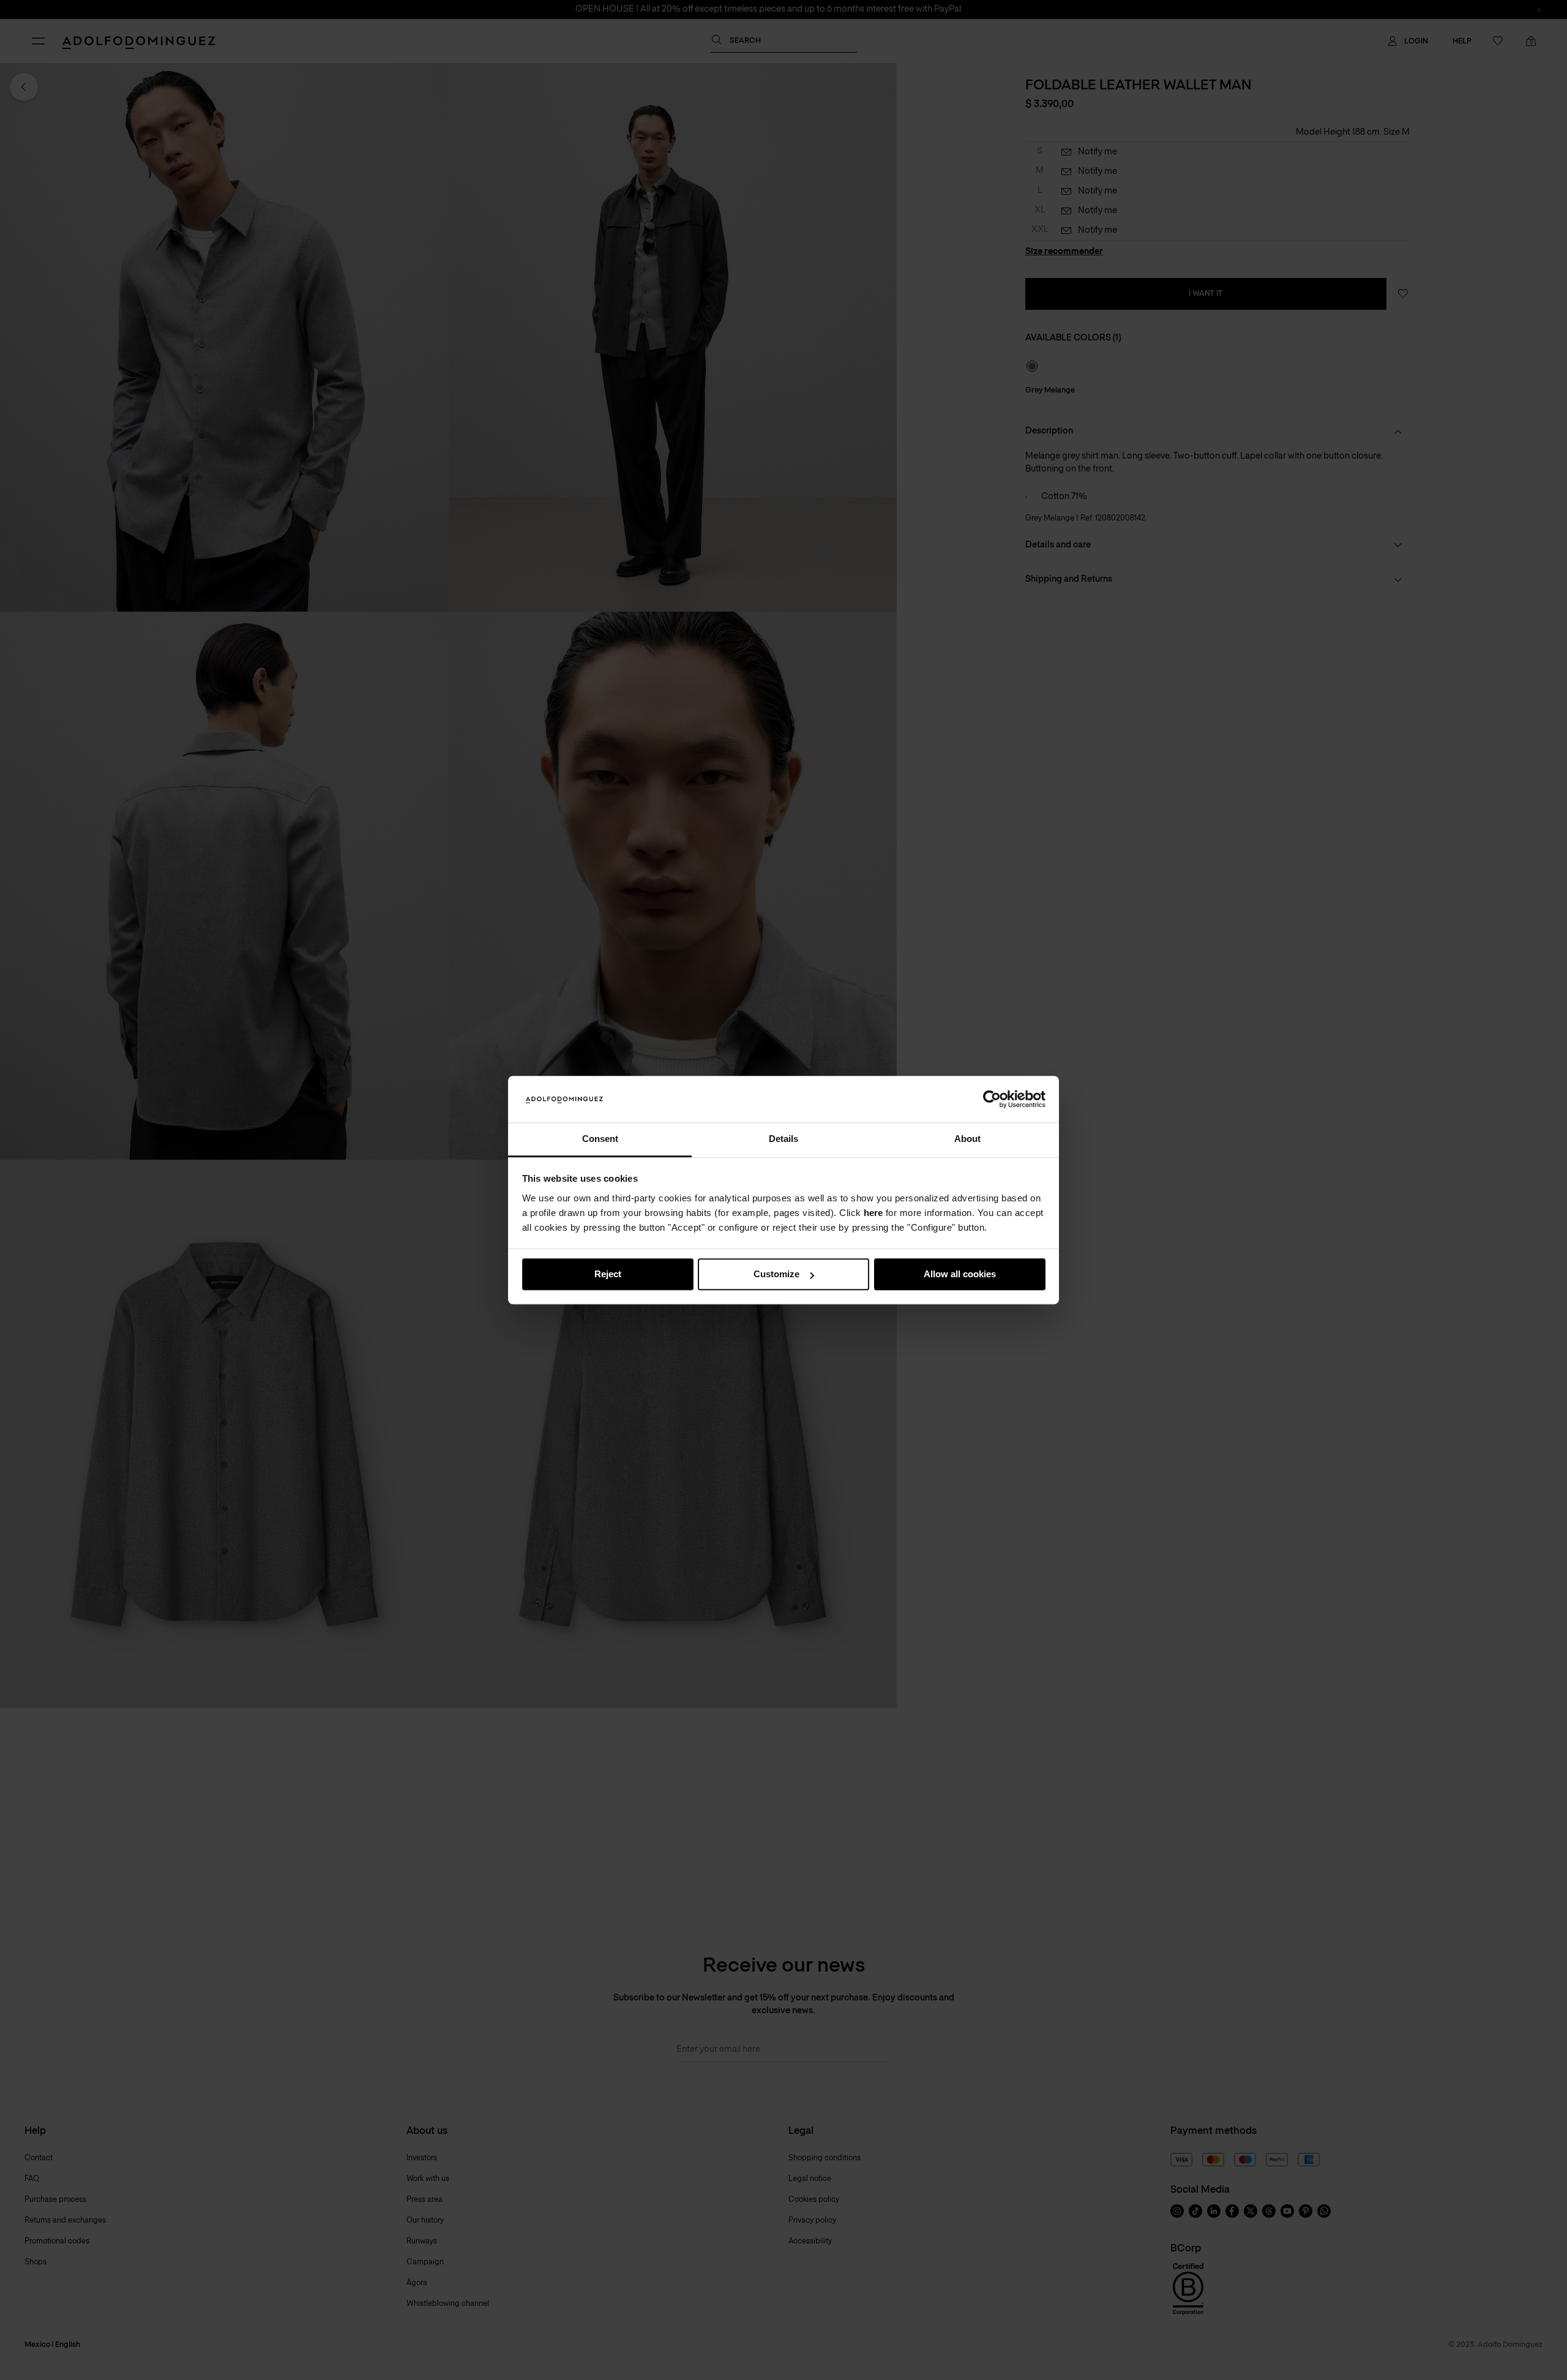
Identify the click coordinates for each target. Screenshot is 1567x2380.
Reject (608, 1274)
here (873, 1213)
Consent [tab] (600, 1139)
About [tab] (967, 1139)
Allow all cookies (960, 1274)
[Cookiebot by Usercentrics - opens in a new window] (992, 1099)
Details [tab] (783, 1139)
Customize (776, 1274)
